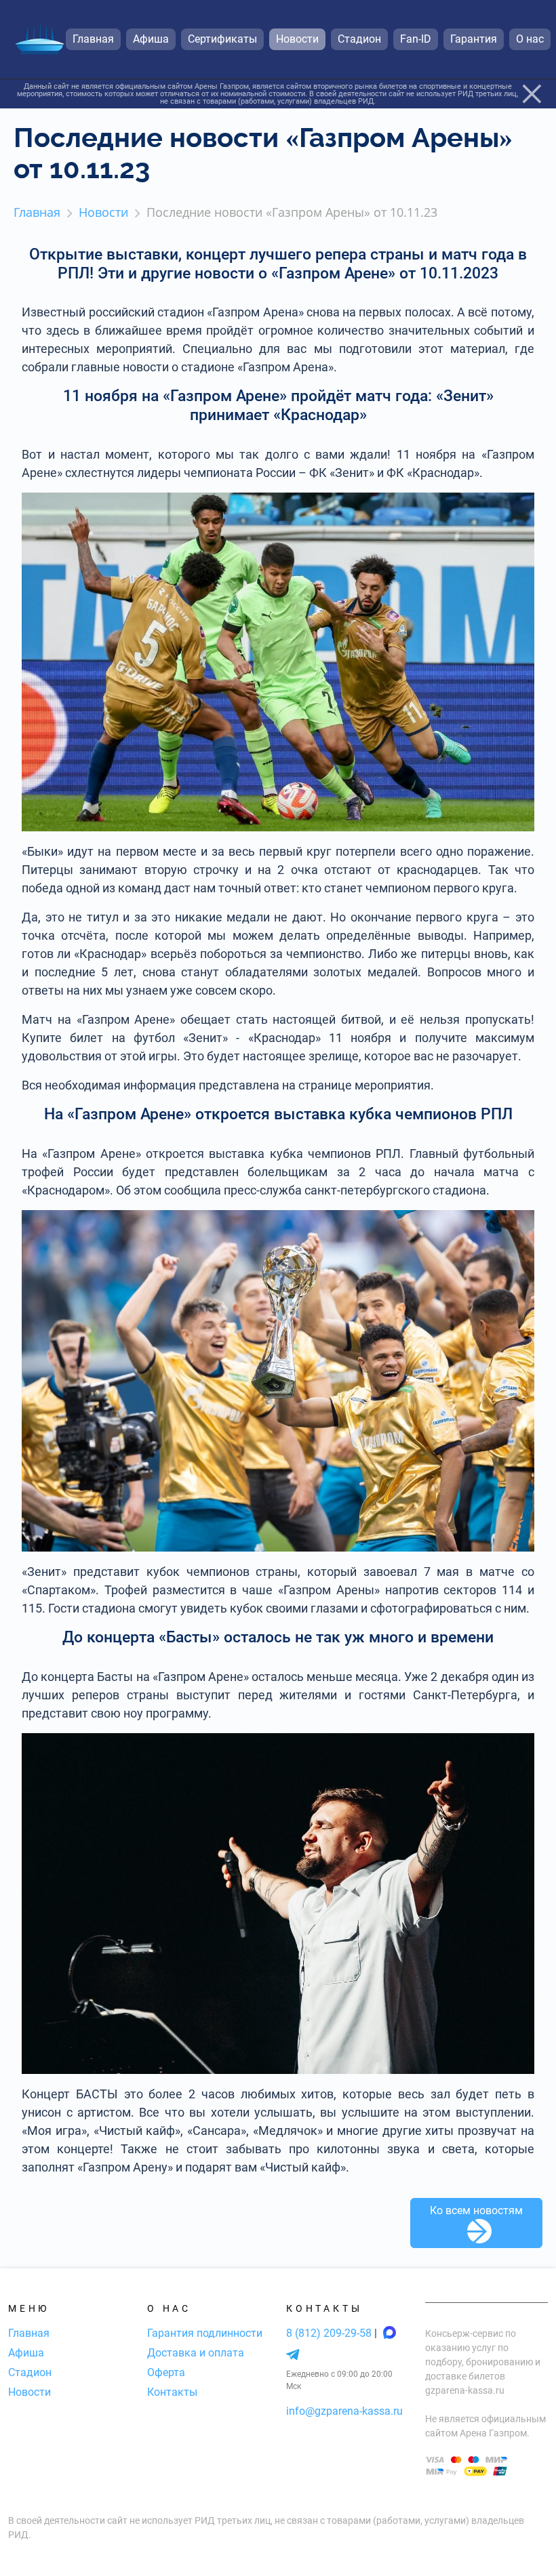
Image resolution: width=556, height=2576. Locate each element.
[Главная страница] (39, 40)
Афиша (26, 2353)
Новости (29, 2392)
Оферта (166, 2372)
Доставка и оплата (196, 2353)
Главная (29, 2333)
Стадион (30, 2372)
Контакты (172, 2392)
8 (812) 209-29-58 (330, 2333)
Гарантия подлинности (205, 2333)
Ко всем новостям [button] (476, 2210)
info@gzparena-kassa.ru (344, 2411)
